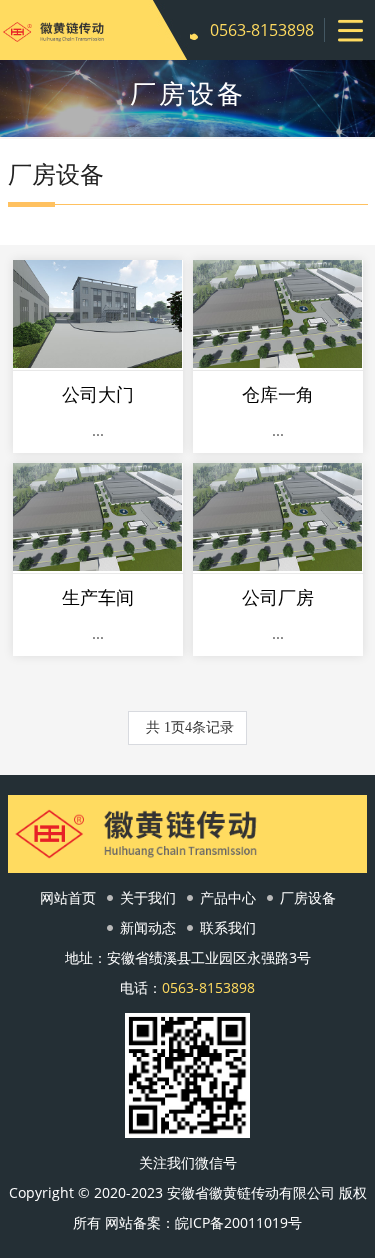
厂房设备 (308, 897)
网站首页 (68, 897)
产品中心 (228, 897)
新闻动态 (148, 927)
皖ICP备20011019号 (238, 1222)
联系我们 (228, 927)
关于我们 (148, 897)
